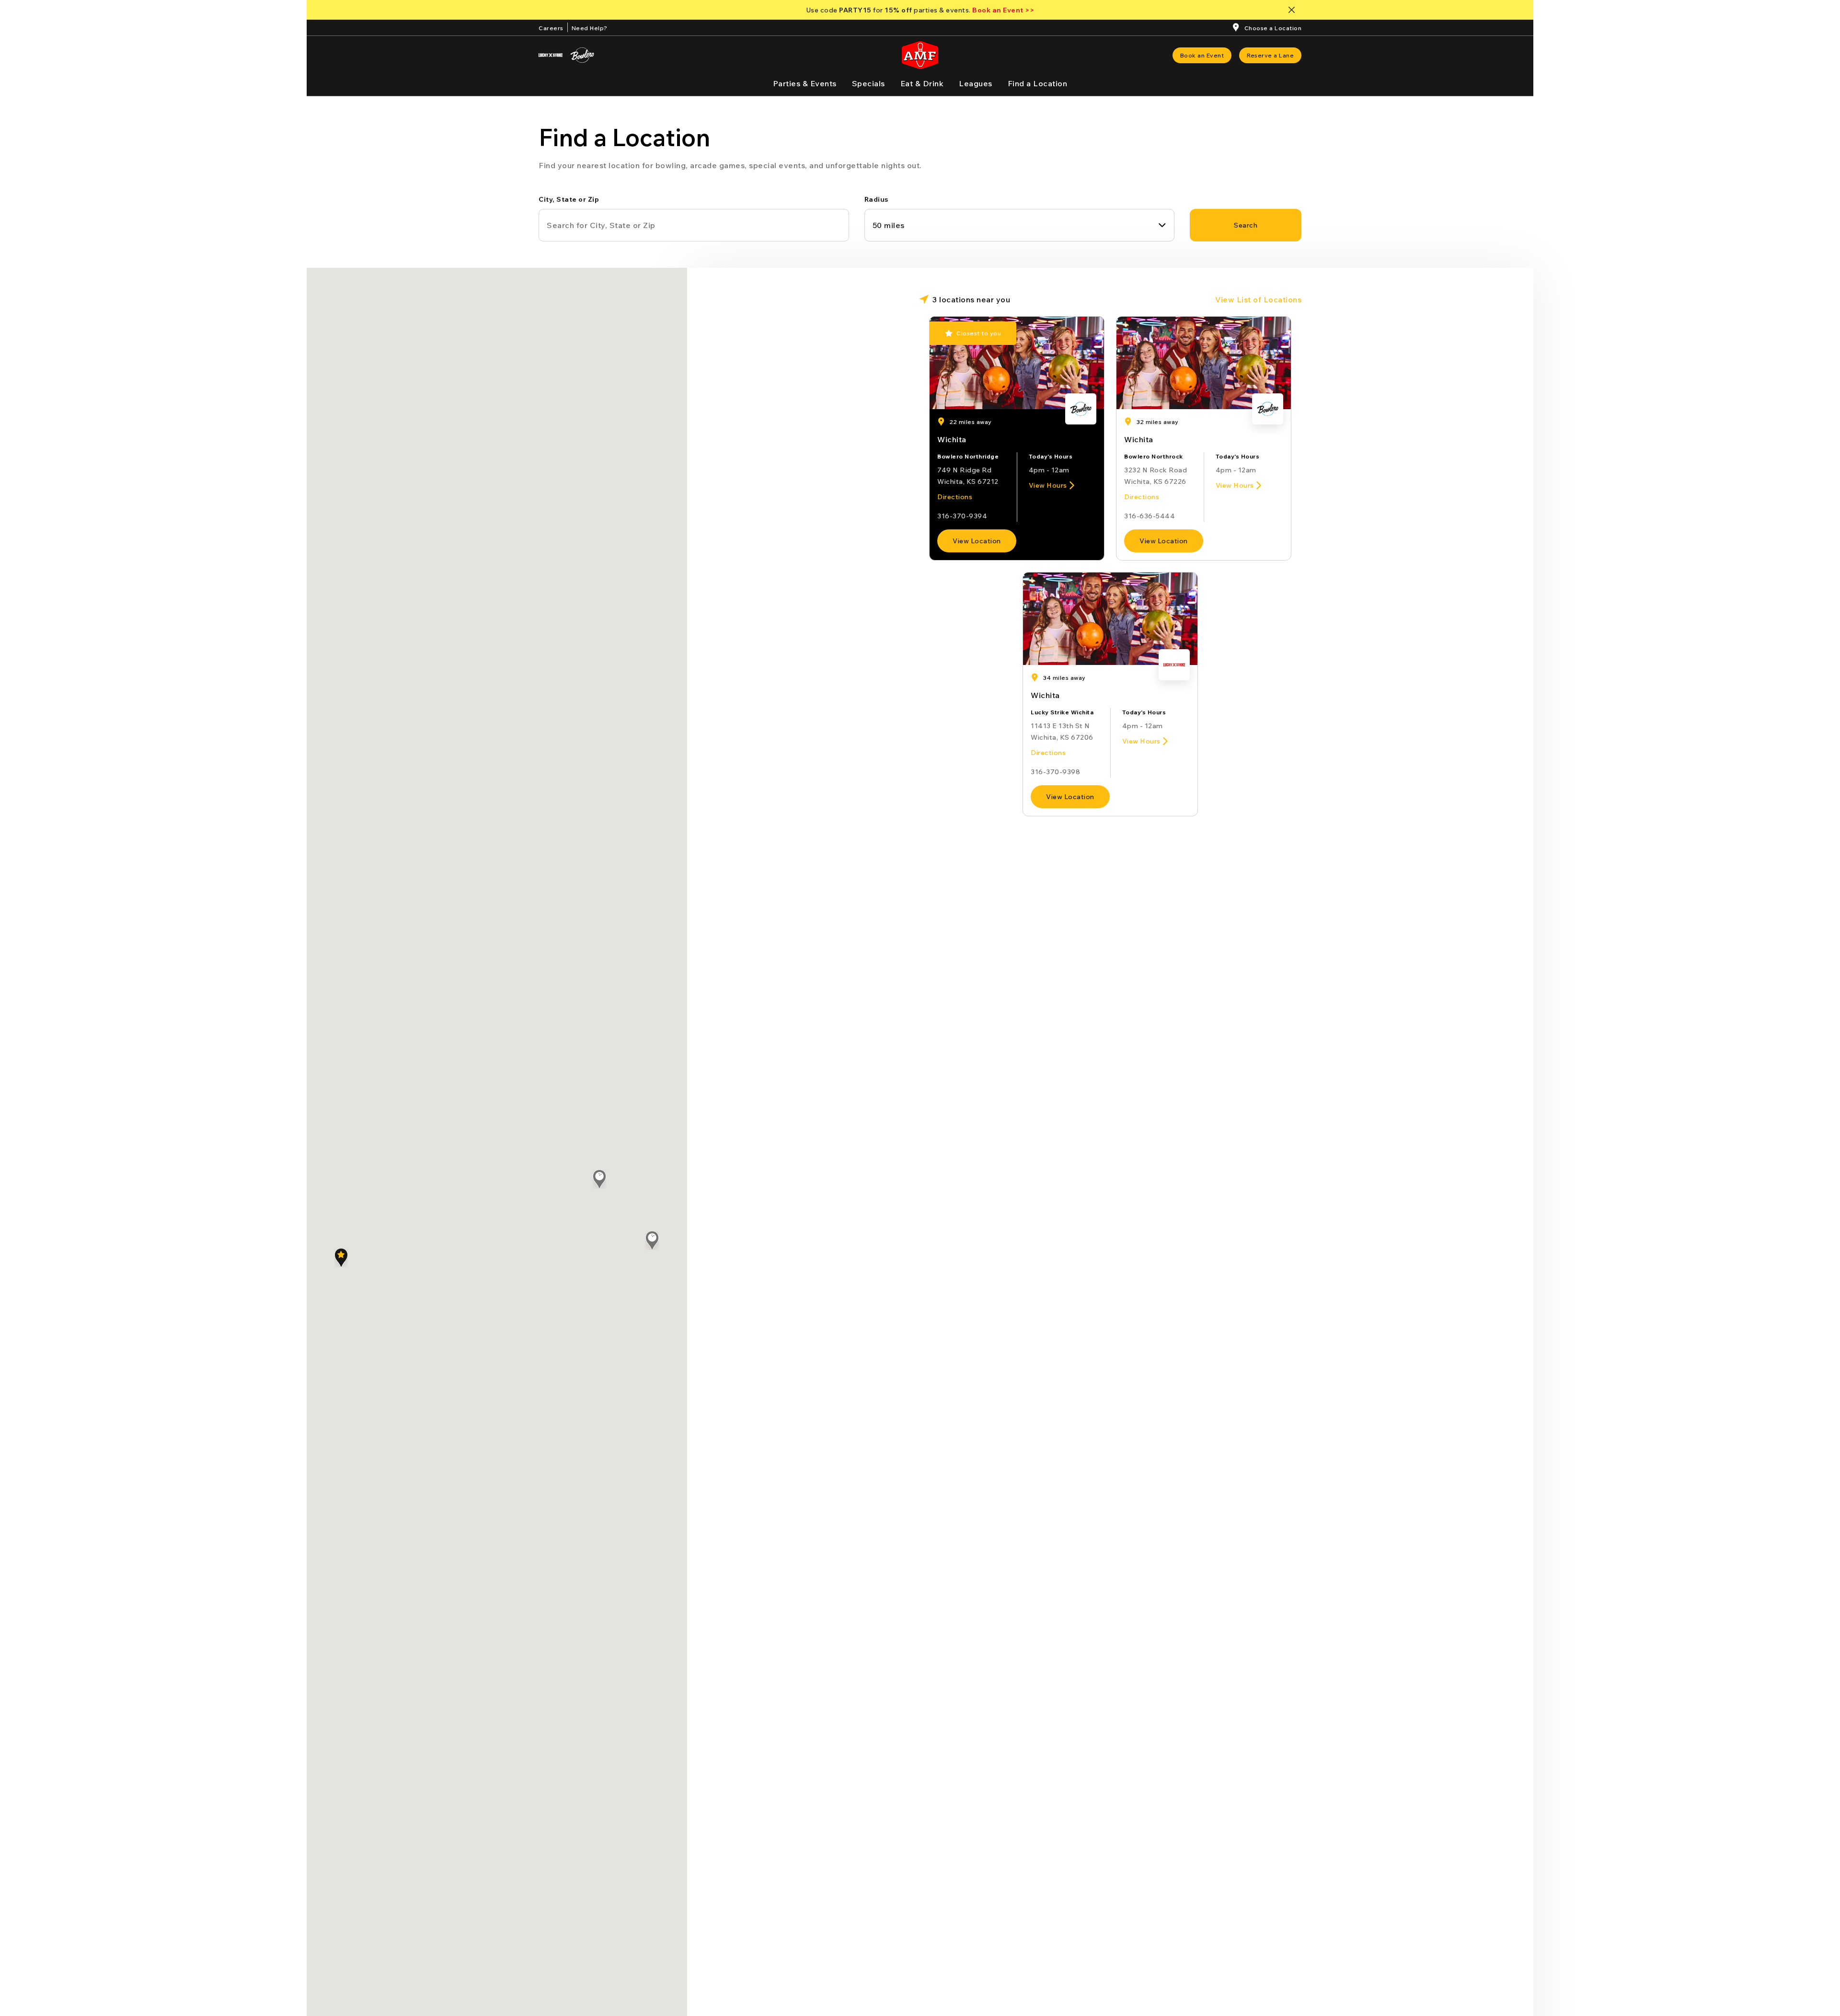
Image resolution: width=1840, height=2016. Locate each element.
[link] (1202, 55)
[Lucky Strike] (551, 55)
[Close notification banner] (1294, 10)
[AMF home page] (920, 55)
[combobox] (1020, 225)
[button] (341, 1258)
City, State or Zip (569, 199)
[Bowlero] (582, 55)
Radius (876, 199)
